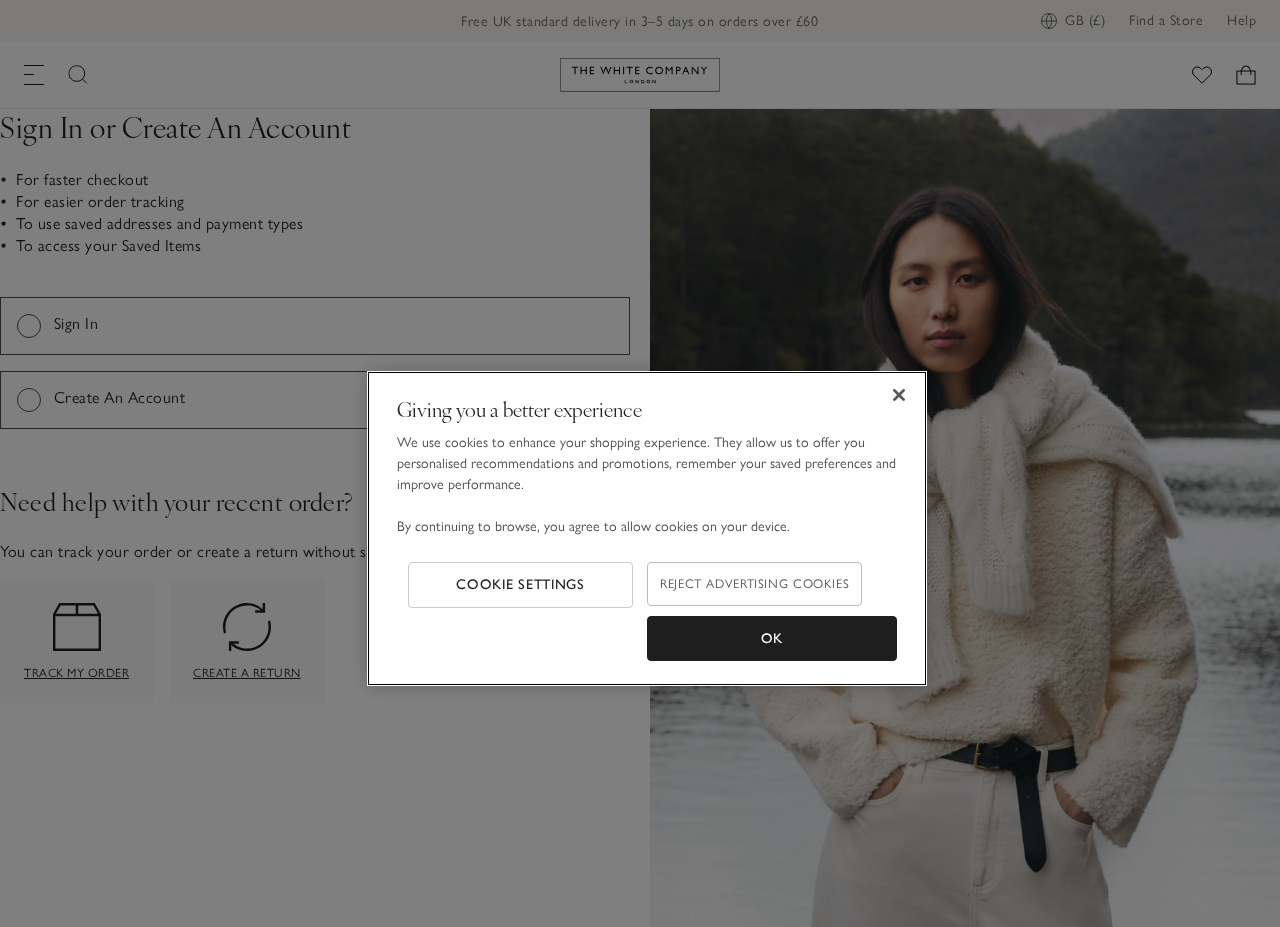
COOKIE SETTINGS (520, 584)
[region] (647, 529)
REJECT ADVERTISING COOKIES (754, 583)
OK (772, 638)
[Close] (899, 395)
